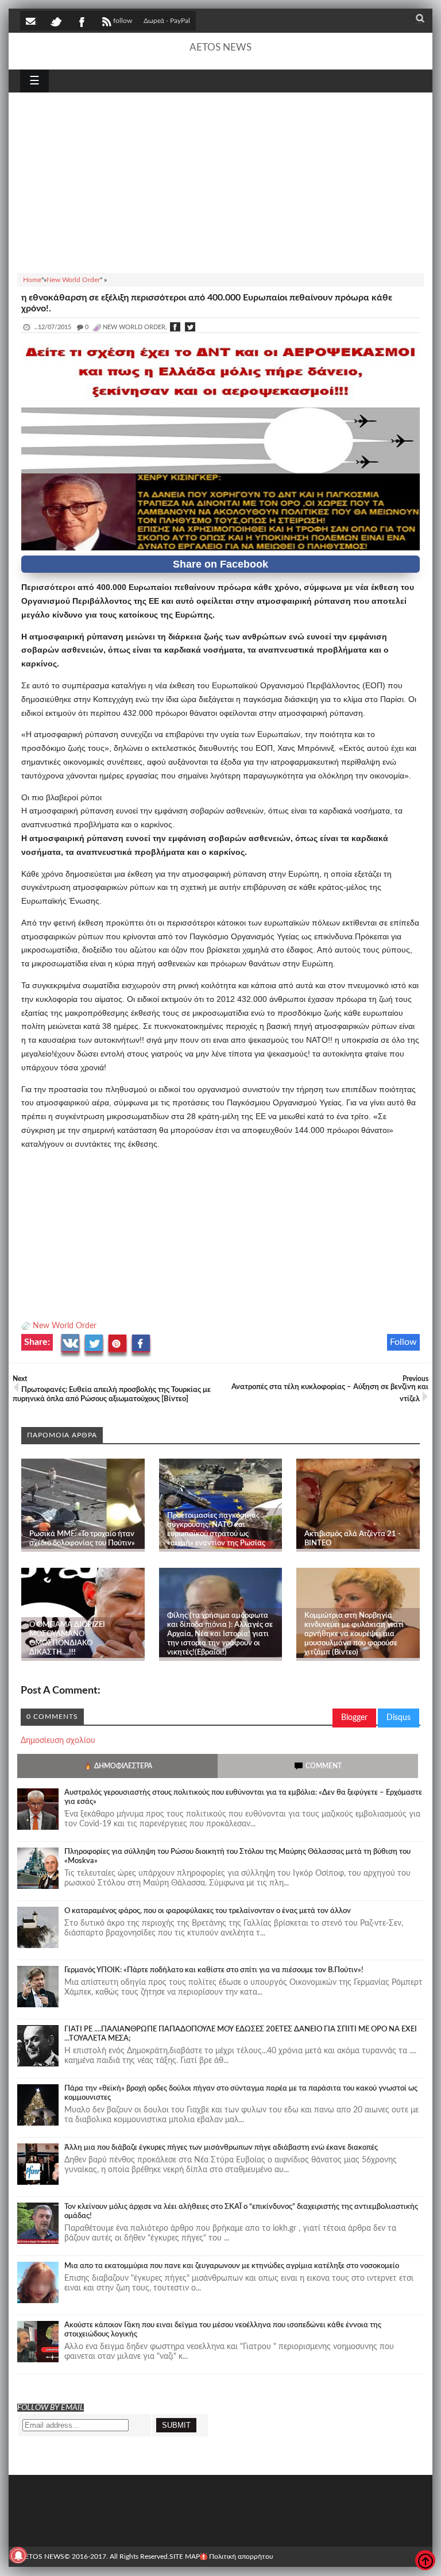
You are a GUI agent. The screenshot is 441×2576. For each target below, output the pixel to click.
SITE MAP (185, 2556)
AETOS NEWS (220, 47)
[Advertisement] (220, 181)
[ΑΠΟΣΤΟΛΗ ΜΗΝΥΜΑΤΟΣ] (32, 21)
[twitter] (56, 21)
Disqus (399, 1718)
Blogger (354, 1718)
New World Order (65, 1326)
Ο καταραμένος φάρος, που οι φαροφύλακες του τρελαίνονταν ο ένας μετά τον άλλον (208, 1911)
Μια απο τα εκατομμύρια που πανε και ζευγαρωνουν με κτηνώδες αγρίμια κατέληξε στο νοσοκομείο (232, 2266)
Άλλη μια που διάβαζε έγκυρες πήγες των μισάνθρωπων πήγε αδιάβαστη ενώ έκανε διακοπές (221, 2148)
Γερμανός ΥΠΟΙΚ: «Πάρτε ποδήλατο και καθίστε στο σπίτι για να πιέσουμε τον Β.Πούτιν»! (214, 1970)
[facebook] (81, 21)
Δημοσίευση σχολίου (58, 1741)
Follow (403, 1342)
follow (123, 21)
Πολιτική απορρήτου (241, 2556)
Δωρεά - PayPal (167, 21)
